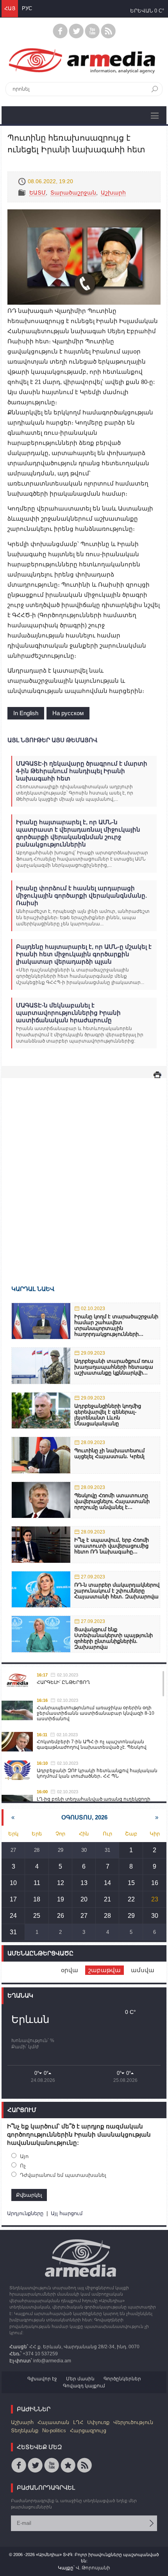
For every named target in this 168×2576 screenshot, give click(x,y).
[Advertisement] (84, 1170)
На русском (68, 713)
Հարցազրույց (88, 2431)
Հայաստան (53, 2422)
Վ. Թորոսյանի (93, 2568)
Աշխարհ (113, 193)
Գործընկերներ (122, 2379)
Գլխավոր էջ (42, 2379)
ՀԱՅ (10, 8)
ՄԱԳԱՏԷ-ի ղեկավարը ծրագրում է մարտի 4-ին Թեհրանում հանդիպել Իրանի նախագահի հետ (82, 771)
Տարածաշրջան (73, 193)
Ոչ (23, 2166)
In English (26, 713)
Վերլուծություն (133, 2422)
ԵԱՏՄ (38, 193)
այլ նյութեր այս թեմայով (52, 740)
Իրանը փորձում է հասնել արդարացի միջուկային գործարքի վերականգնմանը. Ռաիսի (81, 895)
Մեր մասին (80, 2379)
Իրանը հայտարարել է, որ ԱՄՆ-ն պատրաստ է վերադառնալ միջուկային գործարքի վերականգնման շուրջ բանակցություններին (78, 833)
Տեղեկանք (25, 2431)
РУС (27, 8)
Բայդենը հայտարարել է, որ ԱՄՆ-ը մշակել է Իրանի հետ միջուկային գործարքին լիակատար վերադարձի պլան (84, 954)
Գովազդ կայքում (84, 2386)
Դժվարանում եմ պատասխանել (63, 2175)
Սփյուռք (98, 2422)
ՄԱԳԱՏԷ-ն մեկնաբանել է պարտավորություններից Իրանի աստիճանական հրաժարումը (68, 1013)
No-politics (54, 2431)
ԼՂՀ (78, 2422)
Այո (24, 2156)
